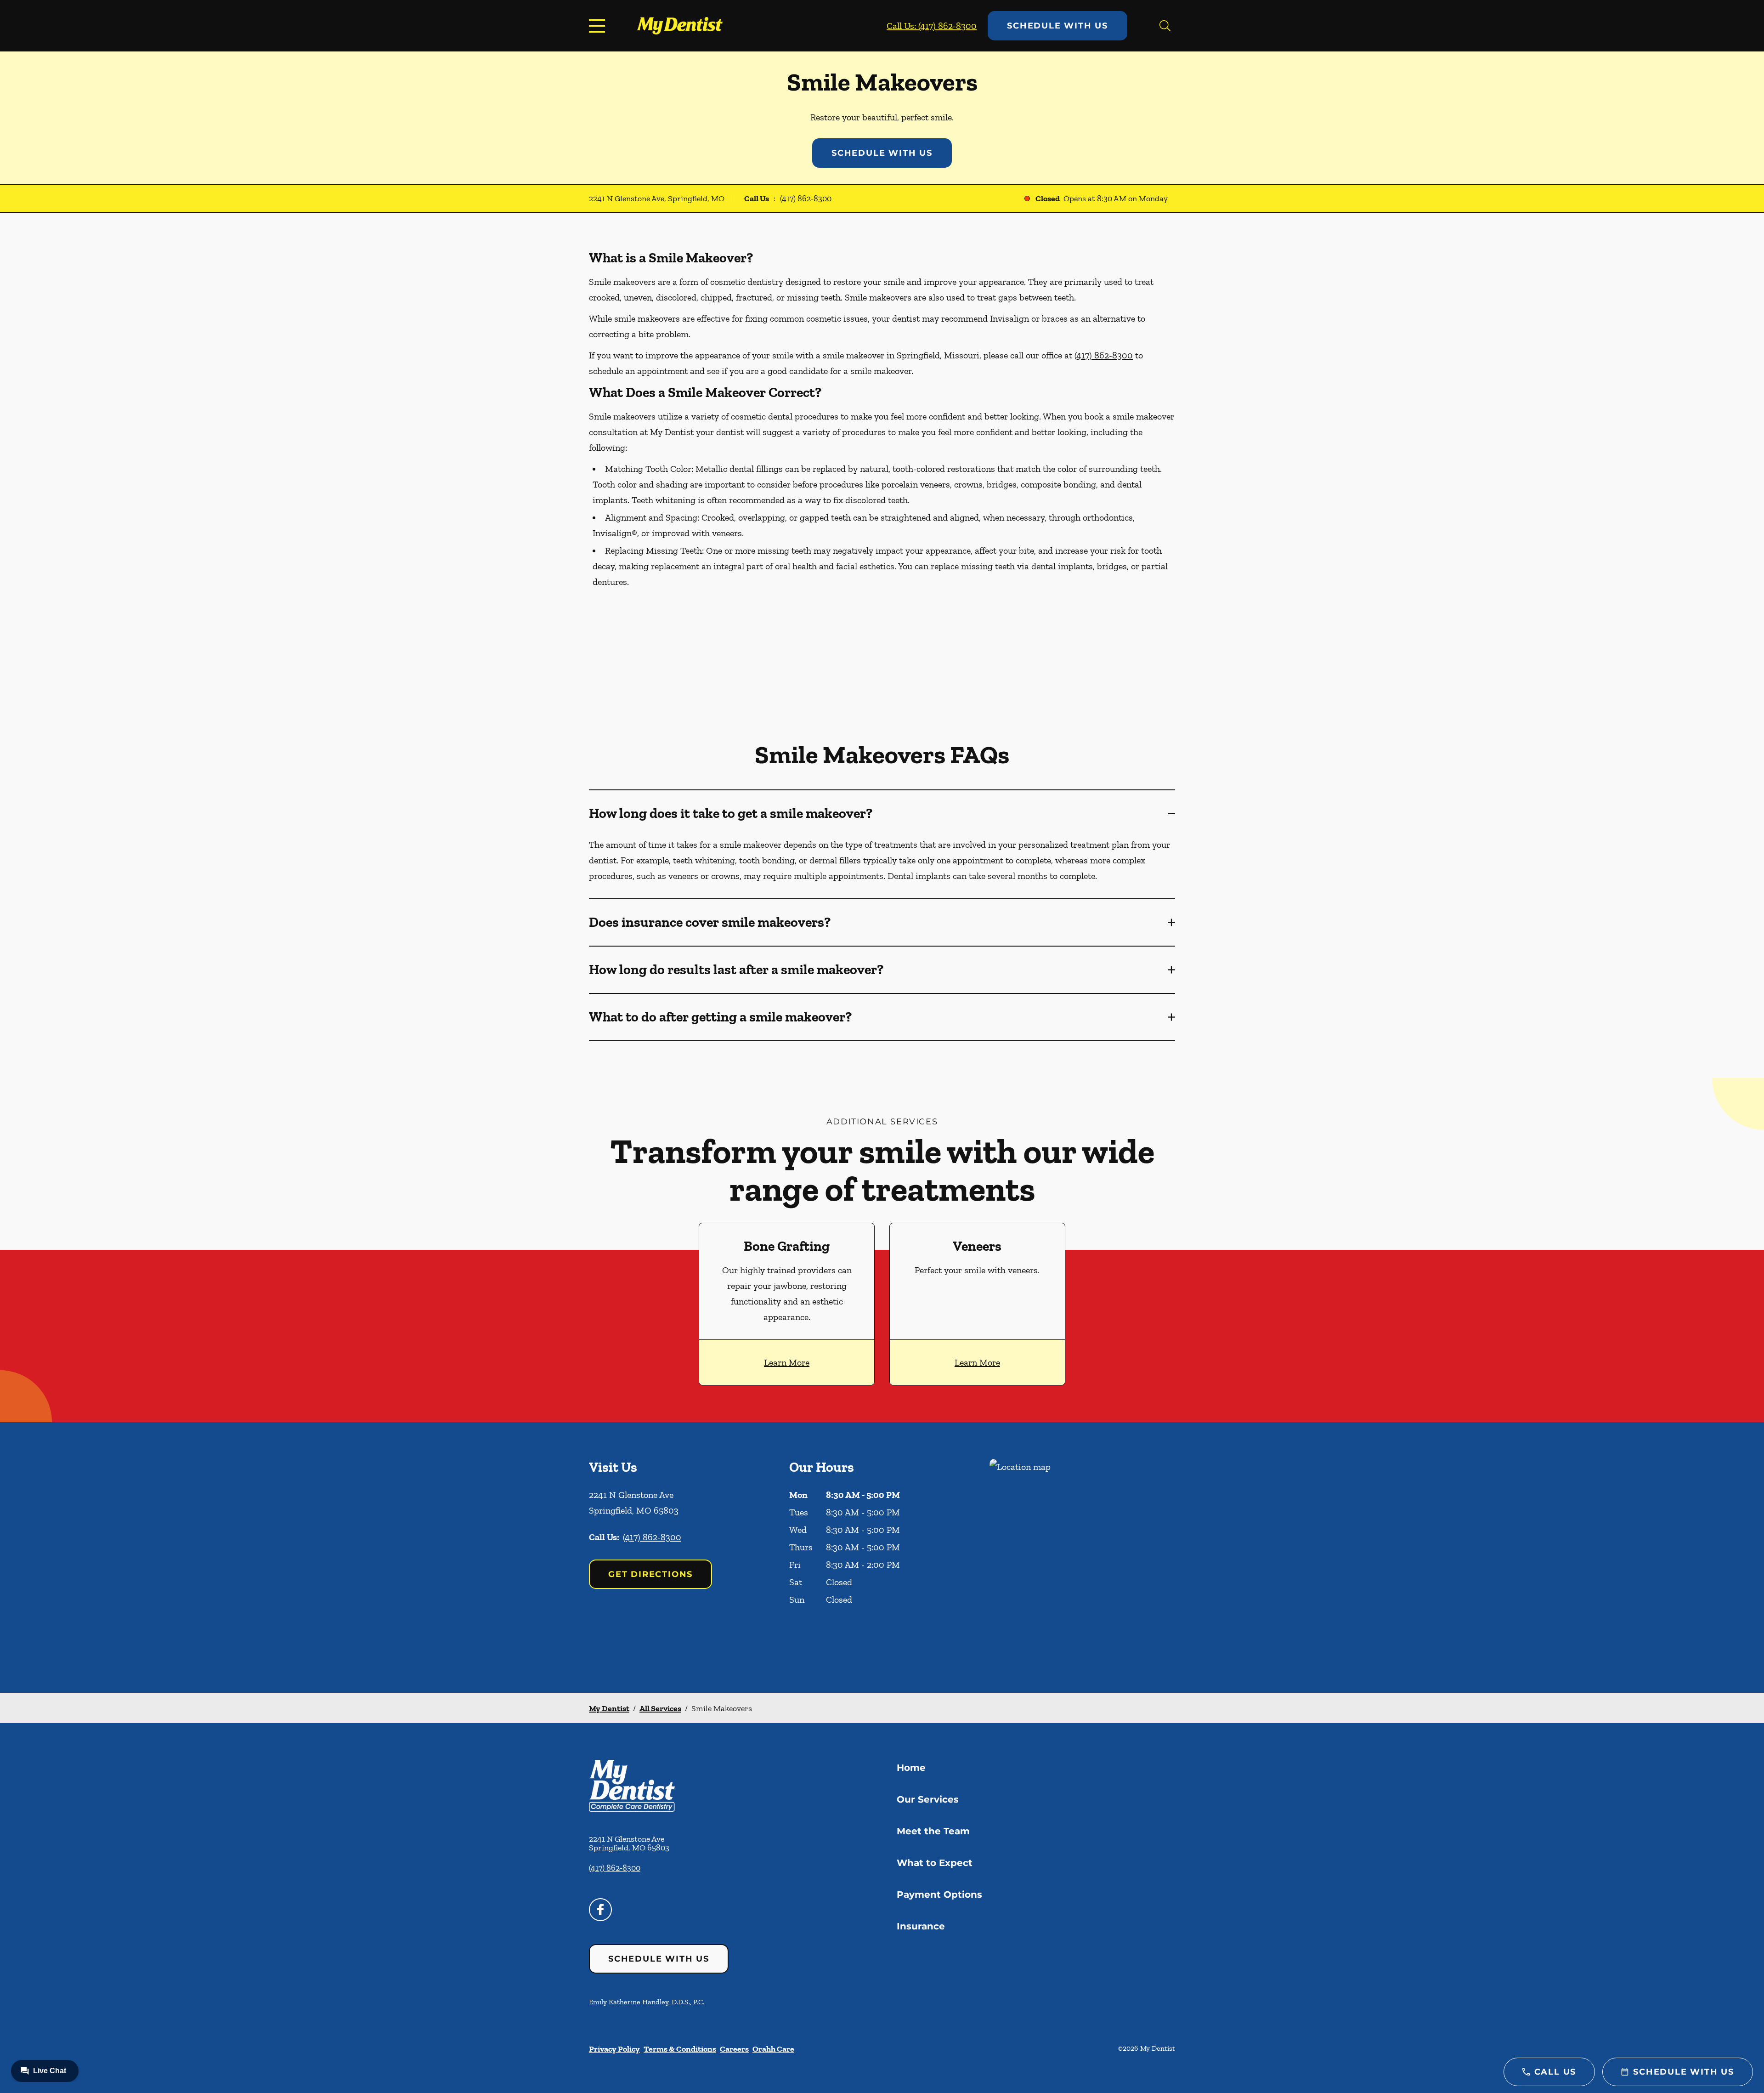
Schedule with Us (1057, 26)
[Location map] (1082, 1557)
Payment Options (939, 1894)
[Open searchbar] (1165, 26)
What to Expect (935, 1863)
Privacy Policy (614, 2049)
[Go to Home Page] (680, 26)
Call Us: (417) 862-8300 (932, 26)
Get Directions (650, 1574)
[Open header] (599, 26)
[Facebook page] (600, 1910)
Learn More (787, 1362)
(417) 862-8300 (806, 199)
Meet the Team (933, 1831)
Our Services (928, 1799)
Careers (734, 2049)
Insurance (921, 1926)
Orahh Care (773, 2049)
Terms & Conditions (680, 2049)
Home (911, 1768)
